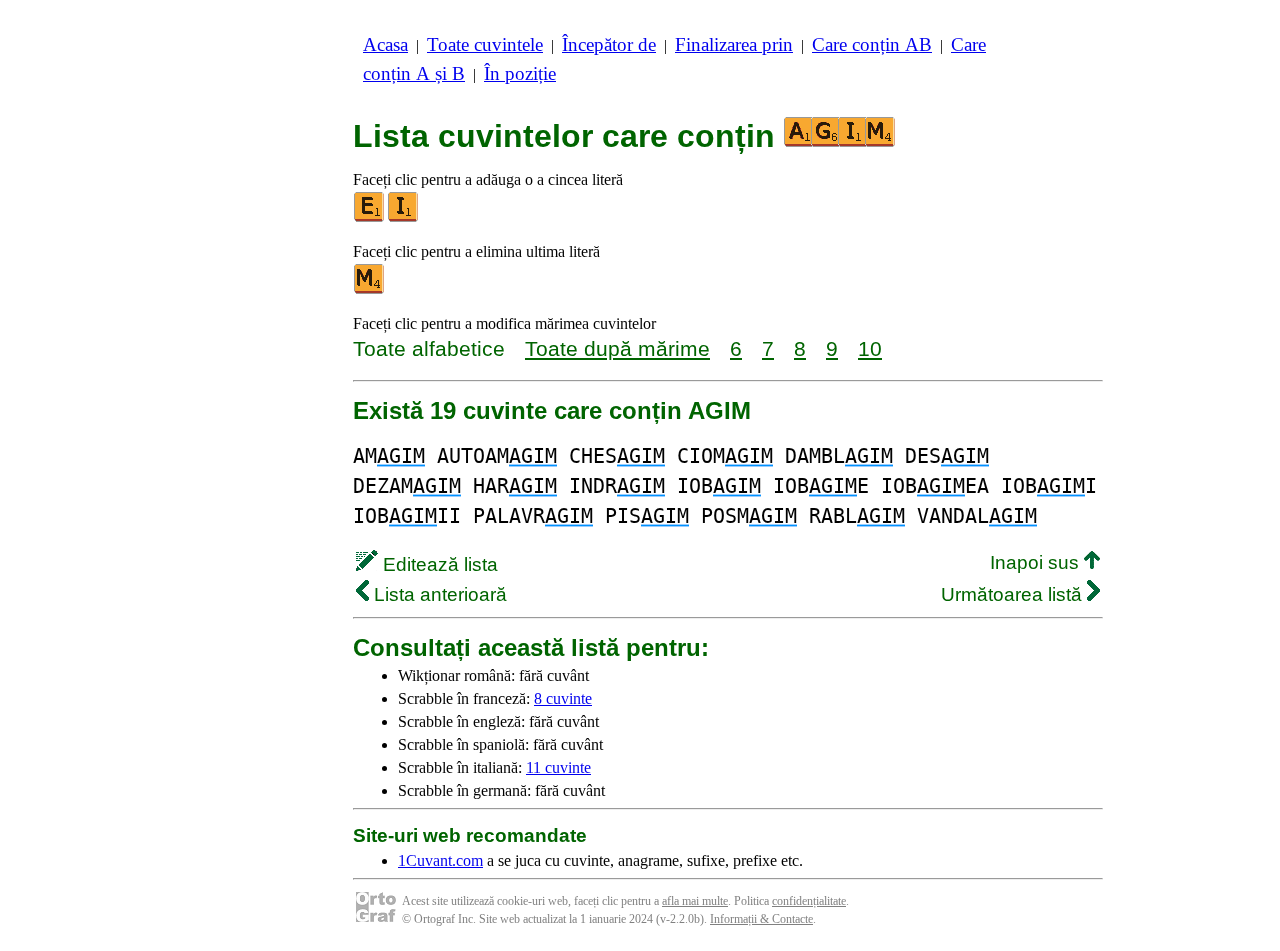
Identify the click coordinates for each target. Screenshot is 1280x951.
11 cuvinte (558, 767)
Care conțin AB (872, 44)
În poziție (520, 73)
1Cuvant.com (440, 860)
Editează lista (438, 564)
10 (870, 348)
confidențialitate (809, 901)
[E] (370, 217)
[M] (370, 289)
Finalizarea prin (734, 44)
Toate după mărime (617, 348)
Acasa (385, 44)
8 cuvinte (563, 698)
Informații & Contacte (761, 919)
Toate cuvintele (485, 44)
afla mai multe (695, 901)
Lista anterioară (438, 594)
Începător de (609, 44)
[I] (404, 217)
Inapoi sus (1037, 562)
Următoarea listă (1014, 594)
